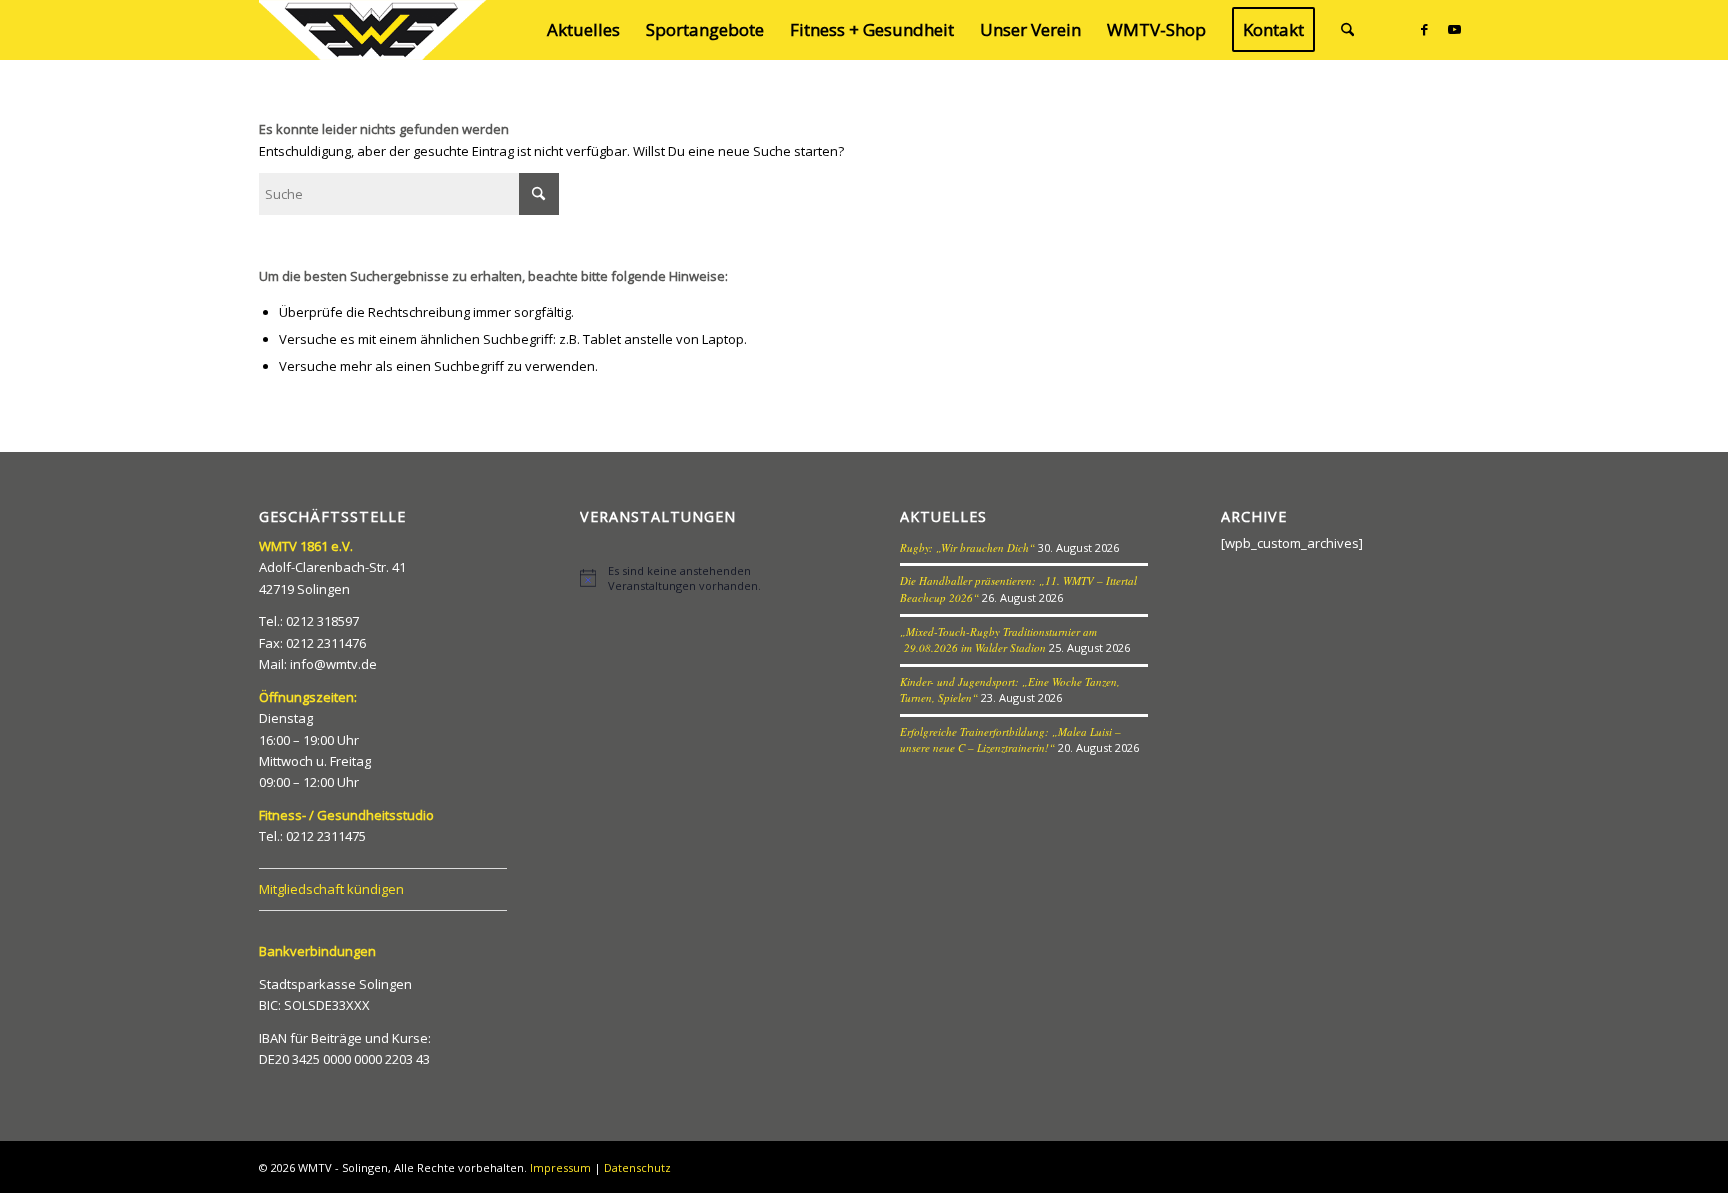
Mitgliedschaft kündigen (331, 889)
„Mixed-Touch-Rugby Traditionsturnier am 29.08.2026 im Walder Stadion (998, 640)
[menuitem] (583, 30)
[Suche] (1347, 30)
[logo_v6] (374, 30)
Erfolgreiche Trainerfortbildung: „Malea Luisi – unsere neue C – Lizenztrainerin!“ (1010, 740)
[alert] (704, 578)
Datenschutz (637, 1167)
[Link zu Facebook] (1424, 29)
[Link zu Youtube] (1454, 29)
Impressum (560, 1167)
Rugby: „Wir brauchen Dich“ (967, 547)
